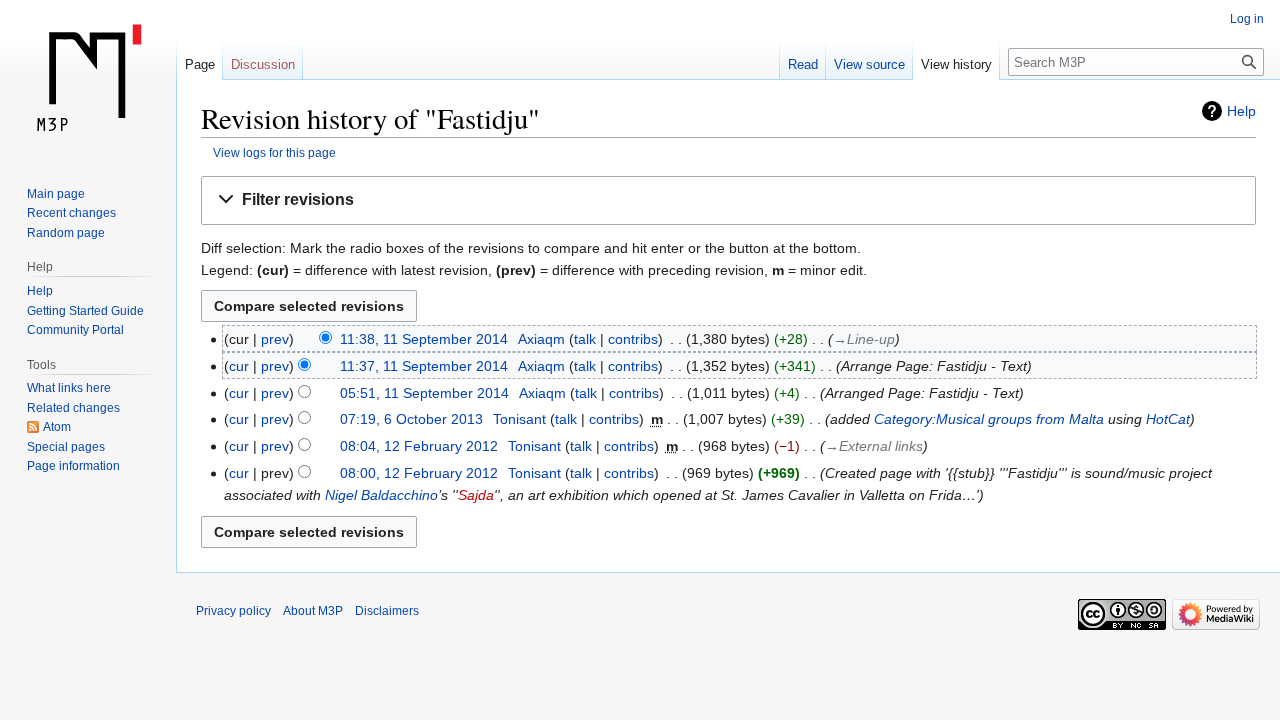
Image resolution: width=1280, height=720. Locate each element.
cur (239, 366)
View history (956, 64)
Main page (56, 194)
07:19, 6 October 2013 (411, 419)
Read (803, 64)
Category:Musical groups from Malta (989, 419)
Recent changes (71, 213)
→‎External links (874, 446)
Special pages (66, 447)
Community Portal (75, 330)
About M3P (313, 611)
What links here (69, 388)
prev (275, 339)
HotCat (1168, 419)
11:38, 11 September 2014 (424, 339)
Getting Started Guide (85, 311)
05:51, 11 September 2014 (424, 393)
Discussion (263, 64)
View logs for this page (274, 152)
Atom (57, 427)
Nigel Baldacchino (381, 495)
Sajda (476, 495)
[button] (728, 200)
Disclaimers (387, 611)
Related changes (73, 408)
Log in (1247, 19)
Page (200, 64)
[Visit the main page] (88, 80)
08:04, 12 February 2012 (419, 446)
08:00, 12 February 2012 (419, 473)
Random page (66, 233)
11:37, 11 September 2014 (424, 366)
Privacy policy (233, 611)
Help (1241, 111)
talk (585, 339)
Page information (73, 466)
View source (869, 64)
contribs (633, 339)
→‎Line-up (864, 339)
